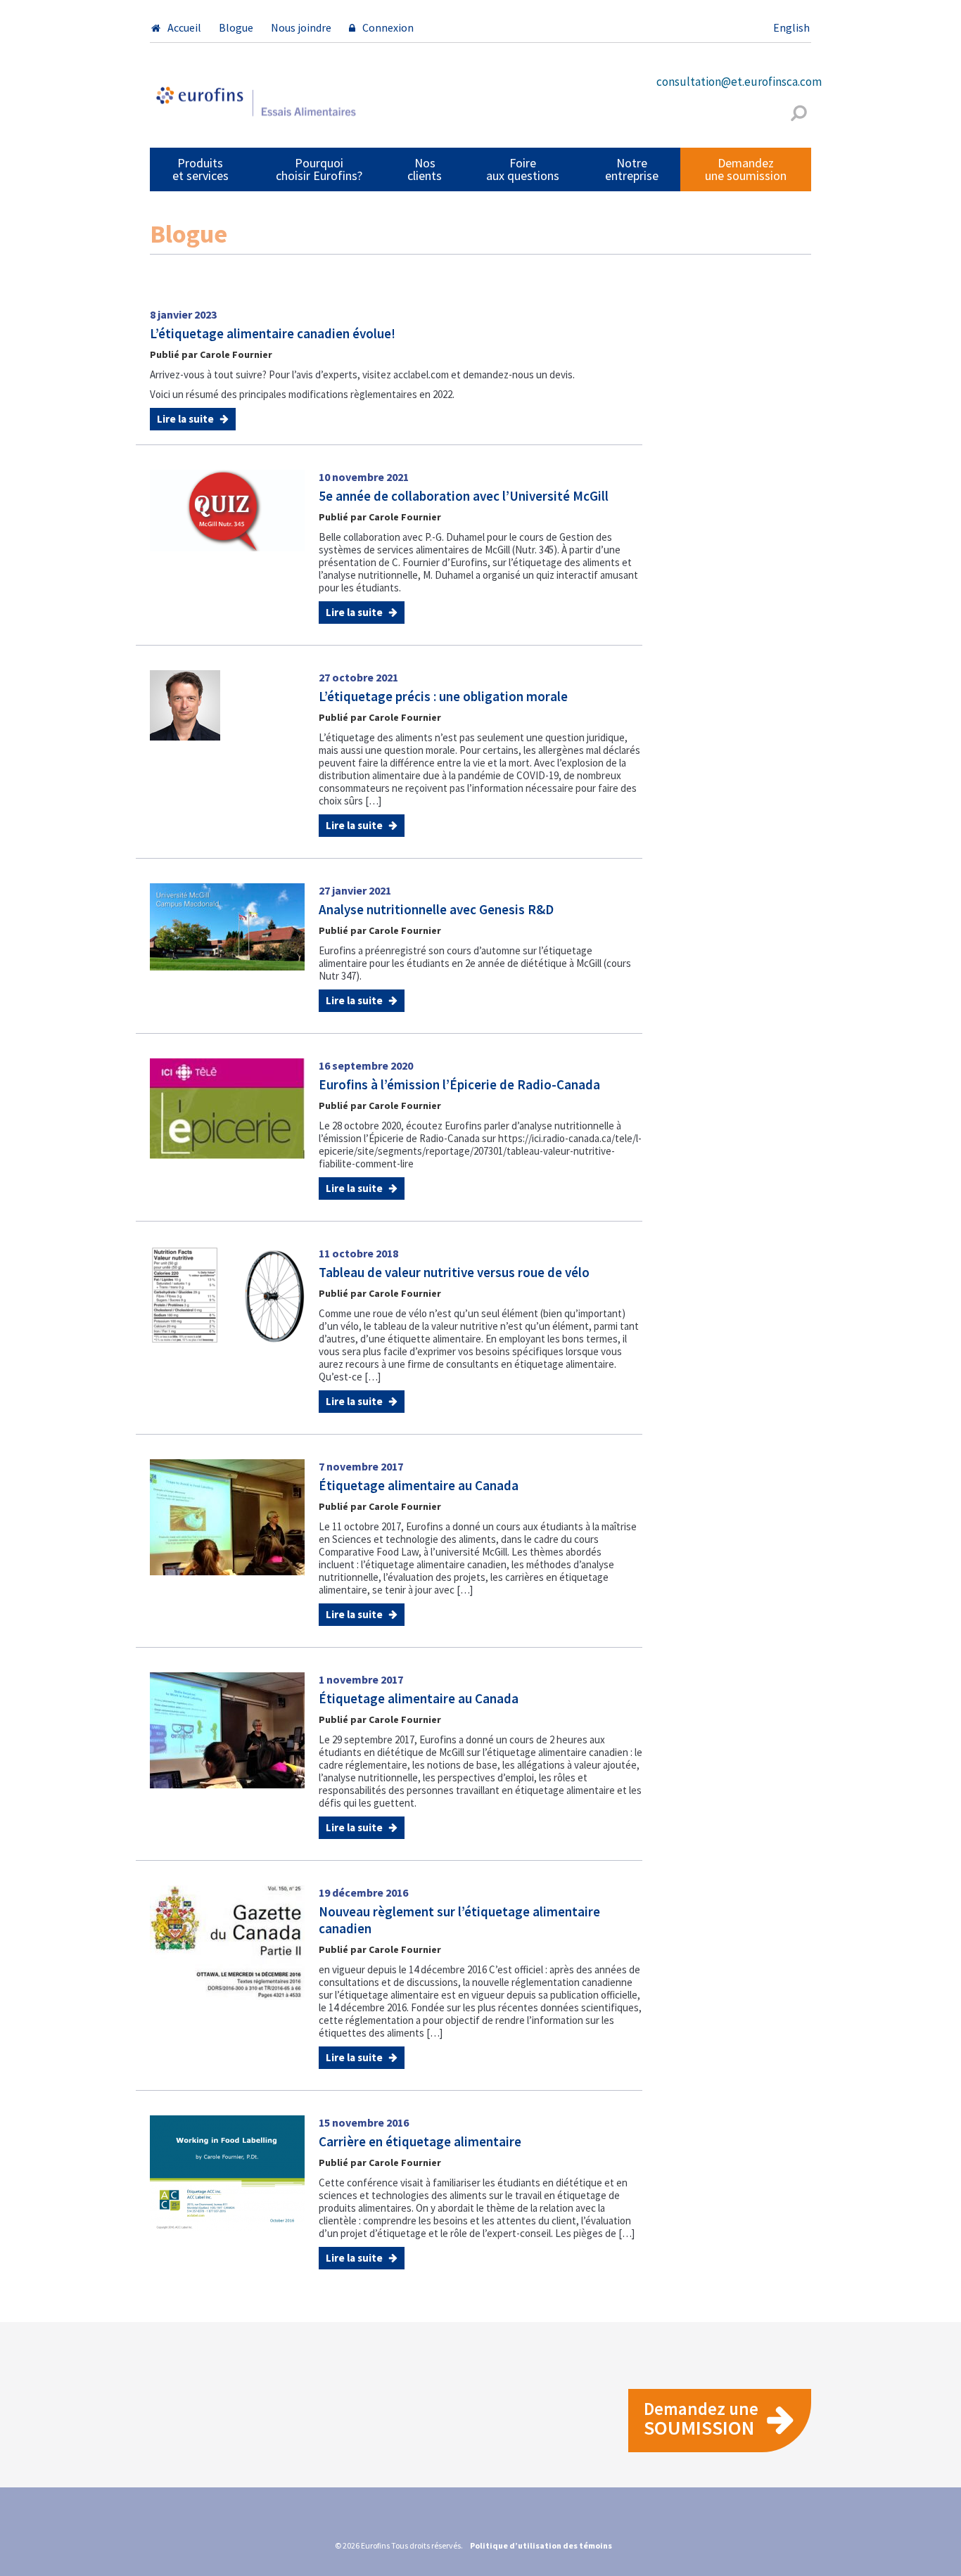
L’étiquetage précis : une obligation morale (443, 696)
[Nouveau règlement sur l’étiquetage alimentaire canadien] (227, 1942)
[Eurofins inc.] (255, 107)
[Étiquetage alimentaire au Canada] (227, 1516)
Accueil (184, 27)
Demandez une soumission (746, 169)
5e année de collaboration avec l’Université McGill (464, 496)
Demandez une (701, 2419)
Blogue (236, 27)
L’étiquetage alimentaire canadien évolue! (273, 333)
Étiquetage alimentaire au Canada (419, 1485)
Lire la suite (186, 419)
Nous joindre (301, 27)
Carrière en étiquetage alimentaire (420, 2141)
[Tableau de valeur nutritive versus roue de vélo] (227, 1294)
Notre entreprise (632, 169)
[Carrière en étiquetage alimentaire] (227, 2172)
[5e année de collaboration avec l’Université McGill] (227, 509)
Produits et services (201, 169)
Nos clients (425, 169)
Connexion (388, 27)
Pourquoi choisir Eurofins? (319, 169)
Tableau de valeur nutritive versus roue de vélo (454, 1272)
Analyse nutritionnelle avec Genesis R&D (436, 909)
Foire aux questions (523, 169)
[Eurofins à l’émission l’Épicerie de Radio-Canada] (227, 1108)
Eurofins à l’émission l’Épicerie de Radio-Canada (459, 1084)
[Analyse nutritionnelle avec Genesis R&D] (227, 925)
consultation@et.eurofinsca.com (739, 82)
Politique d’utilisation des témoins (541, 2545)
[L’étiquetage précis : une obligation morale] (185, 705)
